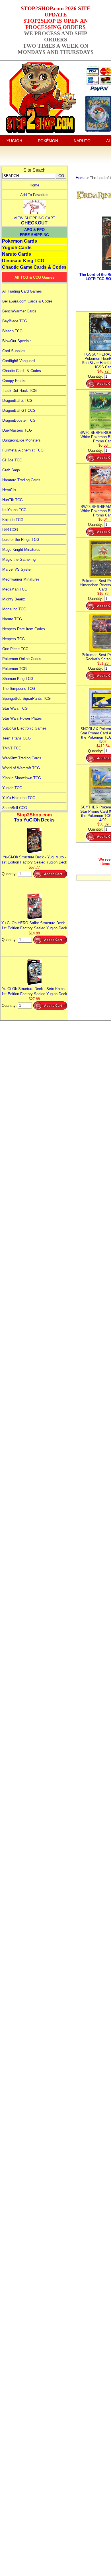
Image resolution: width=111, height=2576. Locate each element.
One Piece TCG (15, 649)
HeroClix (9, 490)
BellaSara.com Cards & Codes (27, 301)
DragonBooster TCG (19, 420)
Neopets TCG (14, 639)
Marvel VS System (18, 569)
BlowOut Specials (17, 341)
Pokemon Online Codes (22, 659)
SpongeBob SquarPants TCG (26, 698)
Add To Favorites (34, 195)
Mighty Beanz (14, 599)
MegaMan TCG (15, 589)
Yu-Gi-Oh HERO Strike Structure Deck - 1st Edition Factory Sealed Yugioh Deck (34, 925)
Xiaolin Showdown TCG (22, 778)
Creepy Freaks (14, 381)
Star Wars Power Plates (22, 718)
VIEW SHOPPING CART (34, 218)
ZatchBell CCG (15, 808)
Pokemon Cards (19, 241)
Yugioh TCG (12, 788)
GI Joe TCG (12, 460)
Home (34, 185)
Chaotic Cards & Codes (22, 371)
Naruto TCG (12, 619)
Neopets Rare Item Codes (24, 629)
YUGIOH (14, 141)
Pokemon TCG (15, 669)
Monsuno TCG (14, 609)
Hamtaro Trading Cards (21, 480)
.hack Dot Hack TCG (19, 391)
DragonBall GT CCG (19, 410)
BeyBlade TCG (15, 321)
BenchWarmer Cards (19, 311)
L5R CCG (10, 530)
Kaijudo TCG (13, 520)
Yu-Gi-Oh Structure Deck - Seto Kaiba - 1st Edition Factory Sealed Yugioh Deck (34, 991)
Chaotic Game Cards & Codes (34, 267)
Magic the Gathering (19, 559)
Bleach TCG (12, 331)
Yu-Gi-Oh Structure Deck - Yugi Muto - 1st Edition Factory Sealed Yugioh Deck (34, 860)
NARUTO (82, 141)
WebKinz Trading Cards (22, 758)
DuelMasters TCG (17, 430)
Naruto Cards (17, 254)
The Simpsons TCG (19, 689)
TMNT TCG (12, 748)
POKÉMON (48, 141)
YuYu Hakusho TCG (19, 798)
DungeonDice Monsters (21, 440)
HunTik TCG (13, 500)
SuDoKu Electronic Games (24, 728)
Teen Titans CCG (17, 738)
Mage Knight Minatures (21, 550)
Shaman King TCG (18, 679)
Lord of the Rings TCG (21, 540)
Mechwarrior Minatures (21, 579)
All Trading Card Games (22, 291)
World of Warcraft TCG (21, 768)
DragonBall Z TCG (17, 401)
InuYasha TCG (14, 510)
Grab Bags (11, 470)
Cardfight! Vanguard (18, 361)
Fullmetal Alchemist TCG (23, 450)
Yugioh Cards (17, 248)
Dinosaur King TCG (23, 261)
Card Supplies (14, 351)
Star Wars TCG (15, 708)
